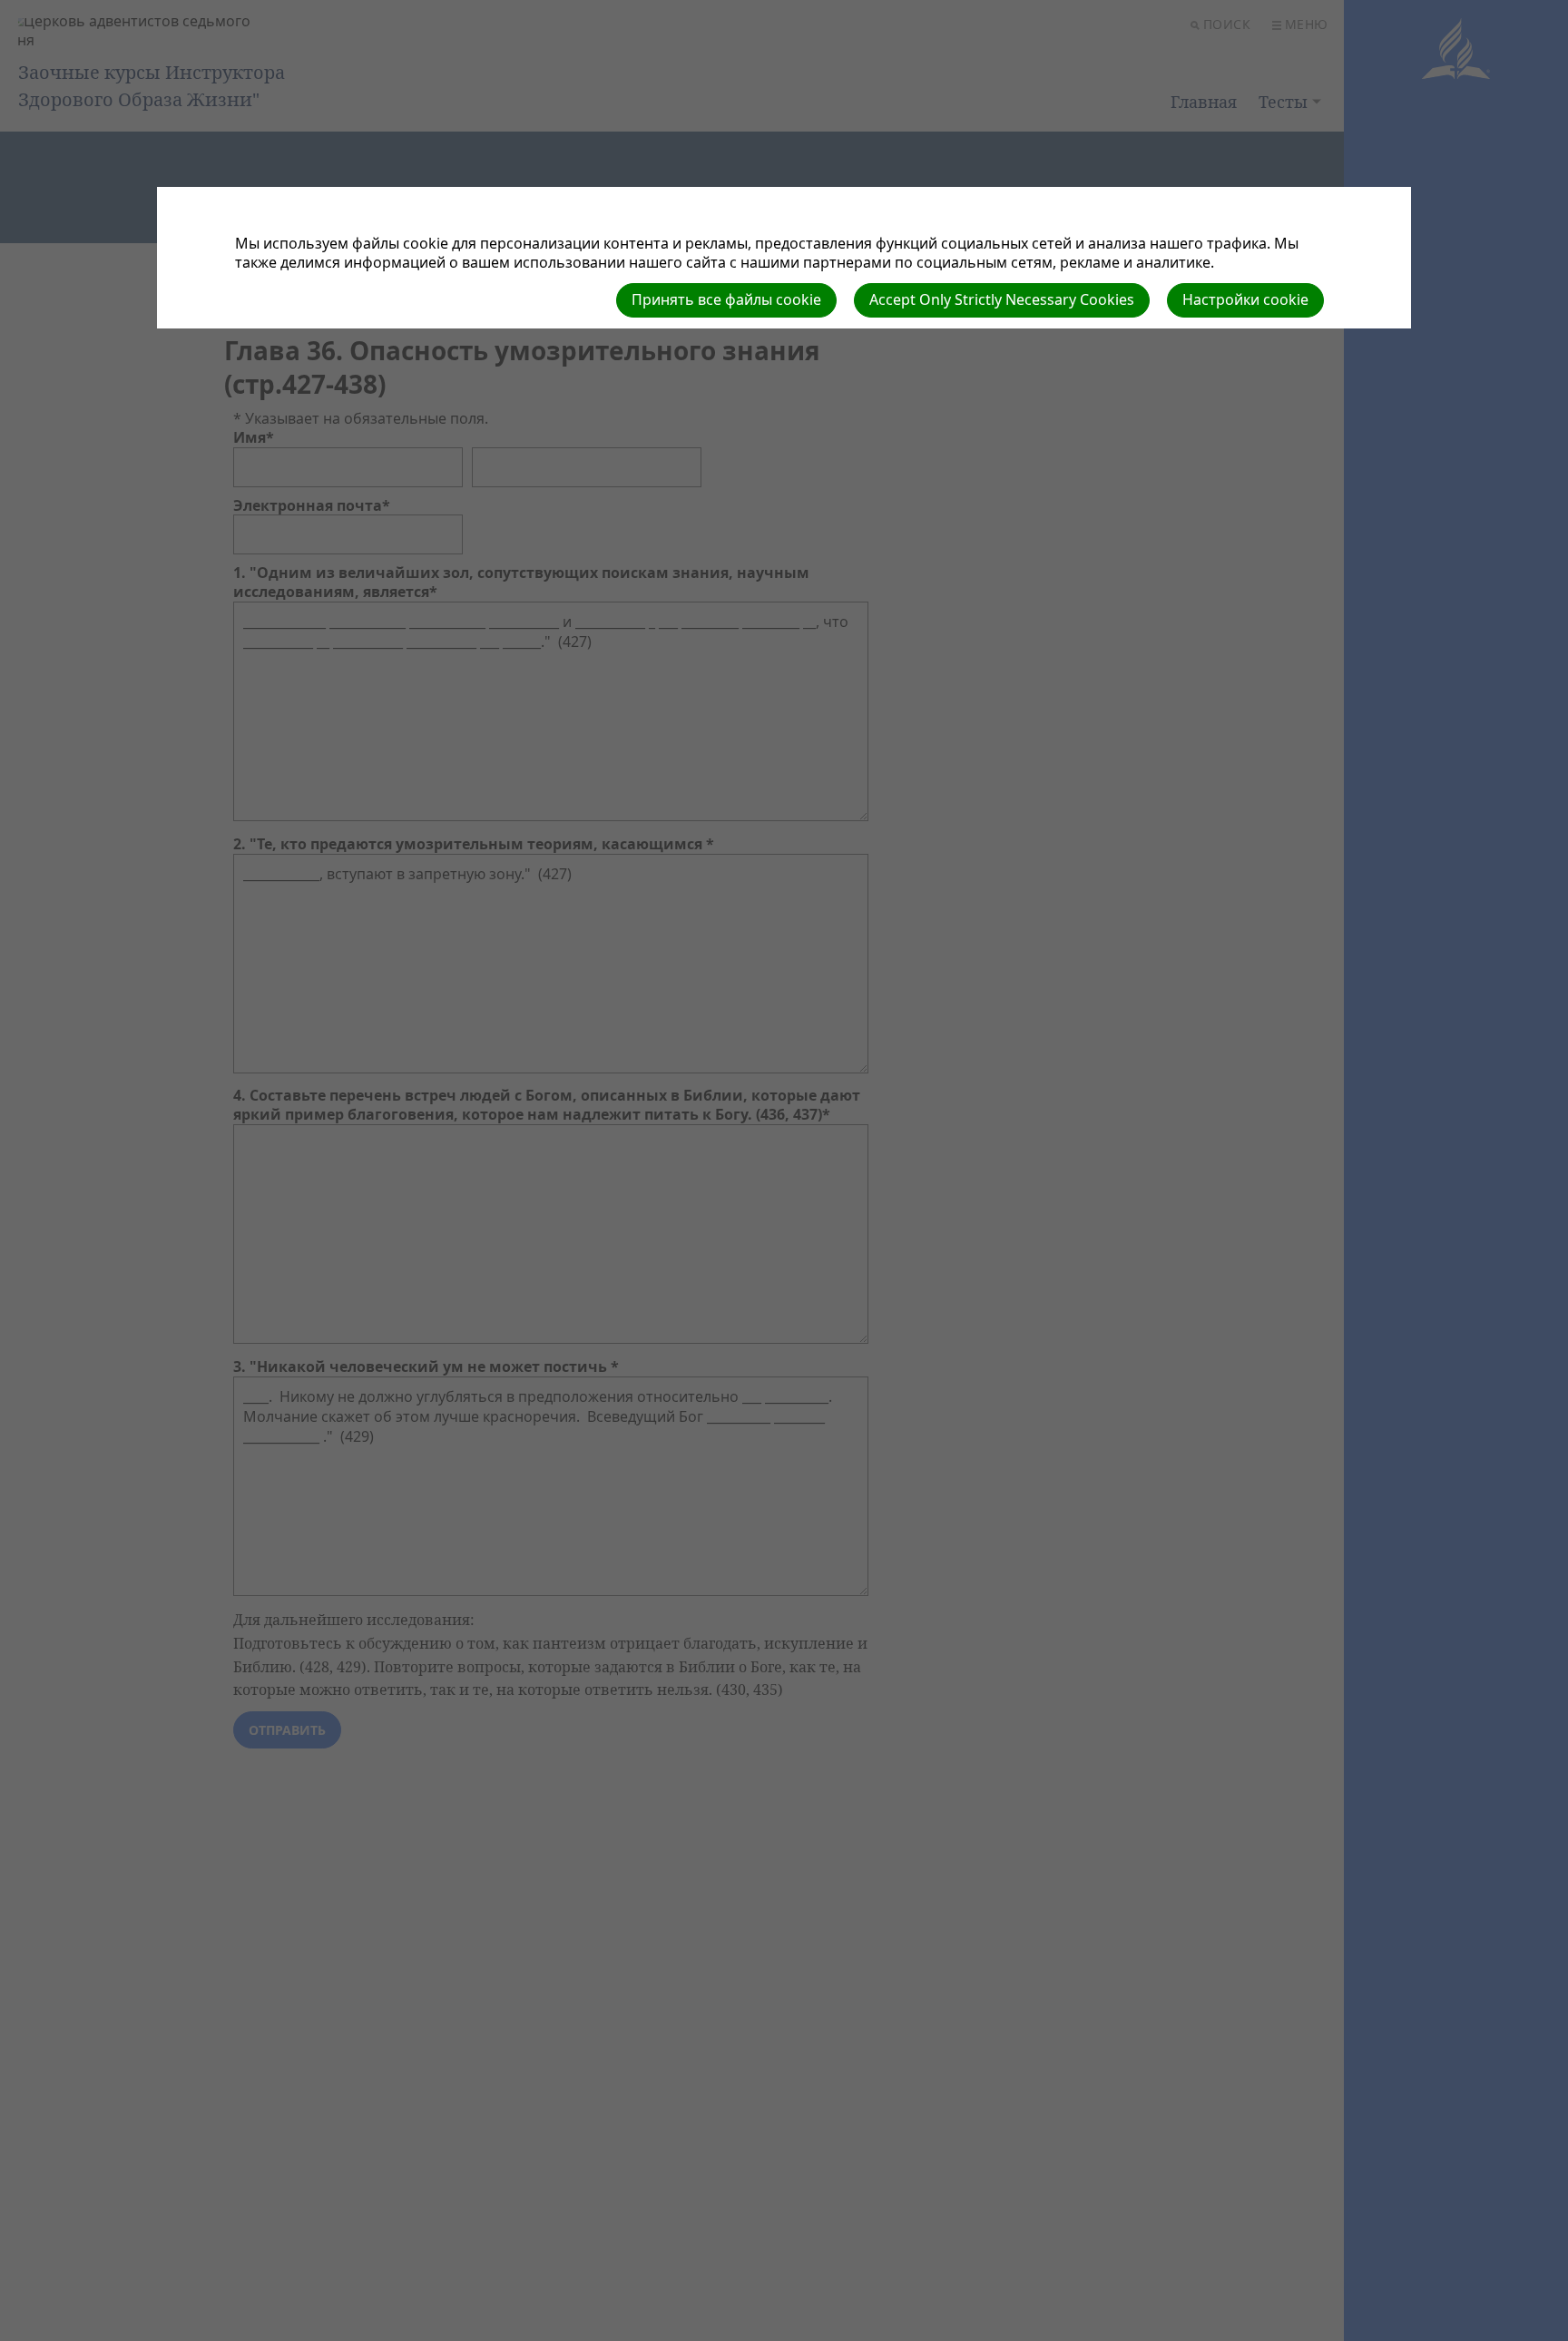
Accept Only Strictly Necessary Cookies (1002, 299)
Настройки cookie (1245, 299)
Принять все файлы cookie (726, 299)
